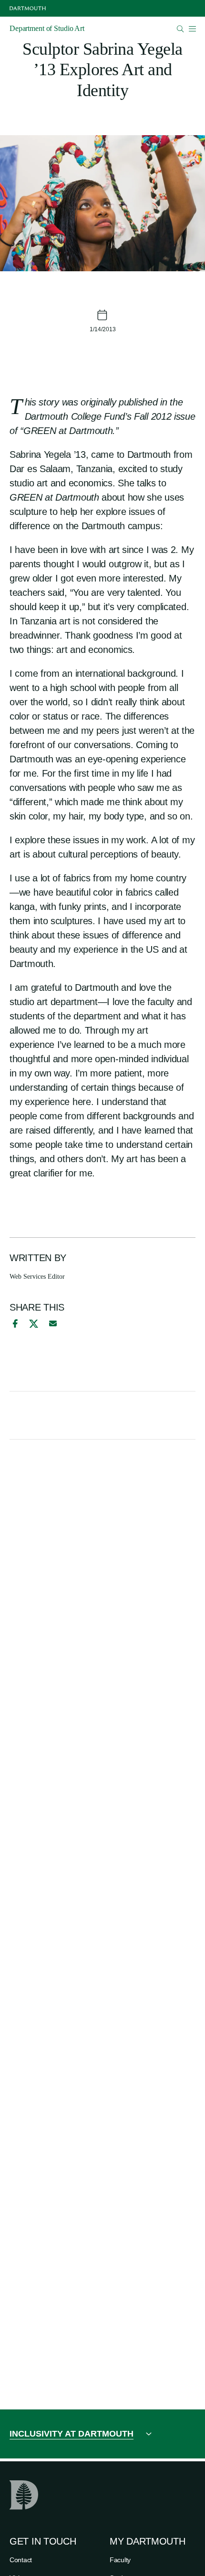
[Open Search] (180, 29)
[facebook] (14, 1323)
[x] (34, 1324)
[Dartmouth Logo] (28, 8)
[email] (53, 1323)
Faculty (120, 2560)
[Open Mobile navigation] (192, 29)
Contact (21, 2560)
